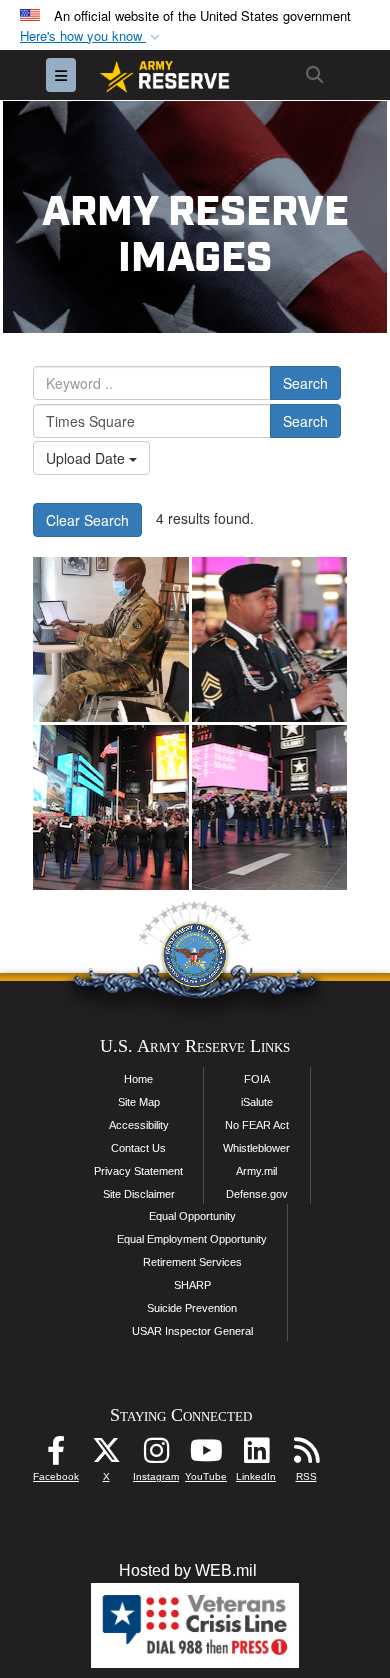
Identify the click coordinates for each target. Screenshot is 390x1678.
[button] (92, 36)
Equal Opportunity (192, 1216)
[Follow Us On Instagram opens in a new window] (156, 1455)
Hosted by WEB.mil (188, 1570)
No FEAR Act (257, 1125)
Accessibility (139, 1125)
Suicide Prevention (192, 1308)
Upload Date (87, 458)
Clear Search (87, 520)
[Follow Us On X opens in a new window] (106, 1455)
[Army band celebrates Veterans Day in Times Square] (270, 639)
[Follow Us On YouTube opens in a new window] (206, 1455)
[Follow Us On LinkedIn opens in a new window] (256, 1455)
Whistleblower (256, 1148)
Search (305, 383)
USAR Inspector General (192, 1331)
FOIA (257, 1079)
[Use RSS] (306, 1455)
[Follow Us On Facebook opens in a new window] (56, 1455)
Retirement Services (192, 1262)
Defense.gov (257, 1194)
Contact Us (138, 1148)
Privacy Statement (138, 1171)
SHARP (192, 1285)
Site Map (139, 1102)
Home (138, 1079)
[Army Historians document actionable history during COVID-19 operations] (111, 639)
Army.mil (256, 1171)
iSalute (257, 1102)
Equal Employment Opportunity (192, 1239)
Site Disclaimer (139, 1194)
